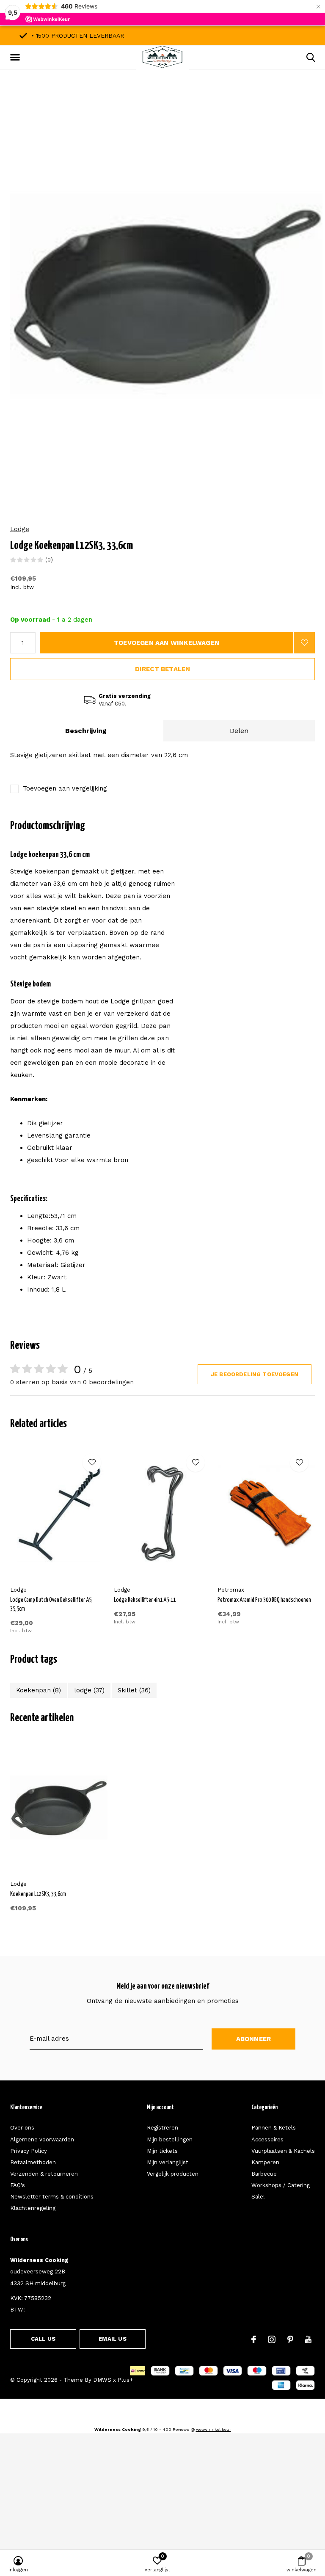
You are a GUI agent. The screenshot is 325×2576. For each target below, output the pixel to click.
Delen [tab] (239, 731)
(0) (49, 560)
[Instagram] (272, 2339)
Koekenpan (39, 1690)
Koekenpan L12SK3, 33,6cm (38, 1894)
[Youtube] (308, 2339)
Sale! (258, 2197)
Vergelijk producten (173, 2174)
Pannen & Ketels (274, 2128)
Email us (112, 2339)
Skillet (134, 1690)
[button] (17, 58)
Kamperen (265, 2162)
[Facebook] (254, 2339)
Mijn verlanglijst (168, 2162)
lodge (89, 1690)
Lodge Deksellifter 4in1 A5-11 (145, 1600)
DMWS (102, 2380)
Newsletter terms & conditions (52, 2197)
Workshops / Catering (281, 2185)
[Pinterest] (290, 2339)
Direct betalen (163, 669)
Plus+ (125, 2380)
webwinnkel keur (213, 2429)
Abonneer (254, 2039)
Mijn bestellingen (170, 2139)
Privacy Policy (29, 2151)
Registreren (162, 2128)
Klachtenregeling (33, 2208)
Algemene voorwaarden (42, 2139)
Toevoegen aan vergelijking (65, 788)
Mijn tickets (162, 2151)
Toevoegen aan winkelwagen (167, 643)
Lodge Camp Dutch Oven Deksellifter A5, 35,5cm (51, 1605)
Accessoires (267, 2139)
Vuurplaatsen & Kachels (283, 2151)
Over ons (22, 2128)
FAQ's (18, 2185)
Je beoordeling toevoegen (255, 1374)
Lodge (20, 529)
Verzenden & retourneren (44, 2174)
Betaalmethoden (33, 2162)
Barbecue (264, 2174)
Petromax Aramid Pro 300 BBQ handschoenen (264, 1600)
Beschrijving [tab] (86, 731)
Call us (43, 2339)
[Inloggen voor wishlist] (304, 643)
